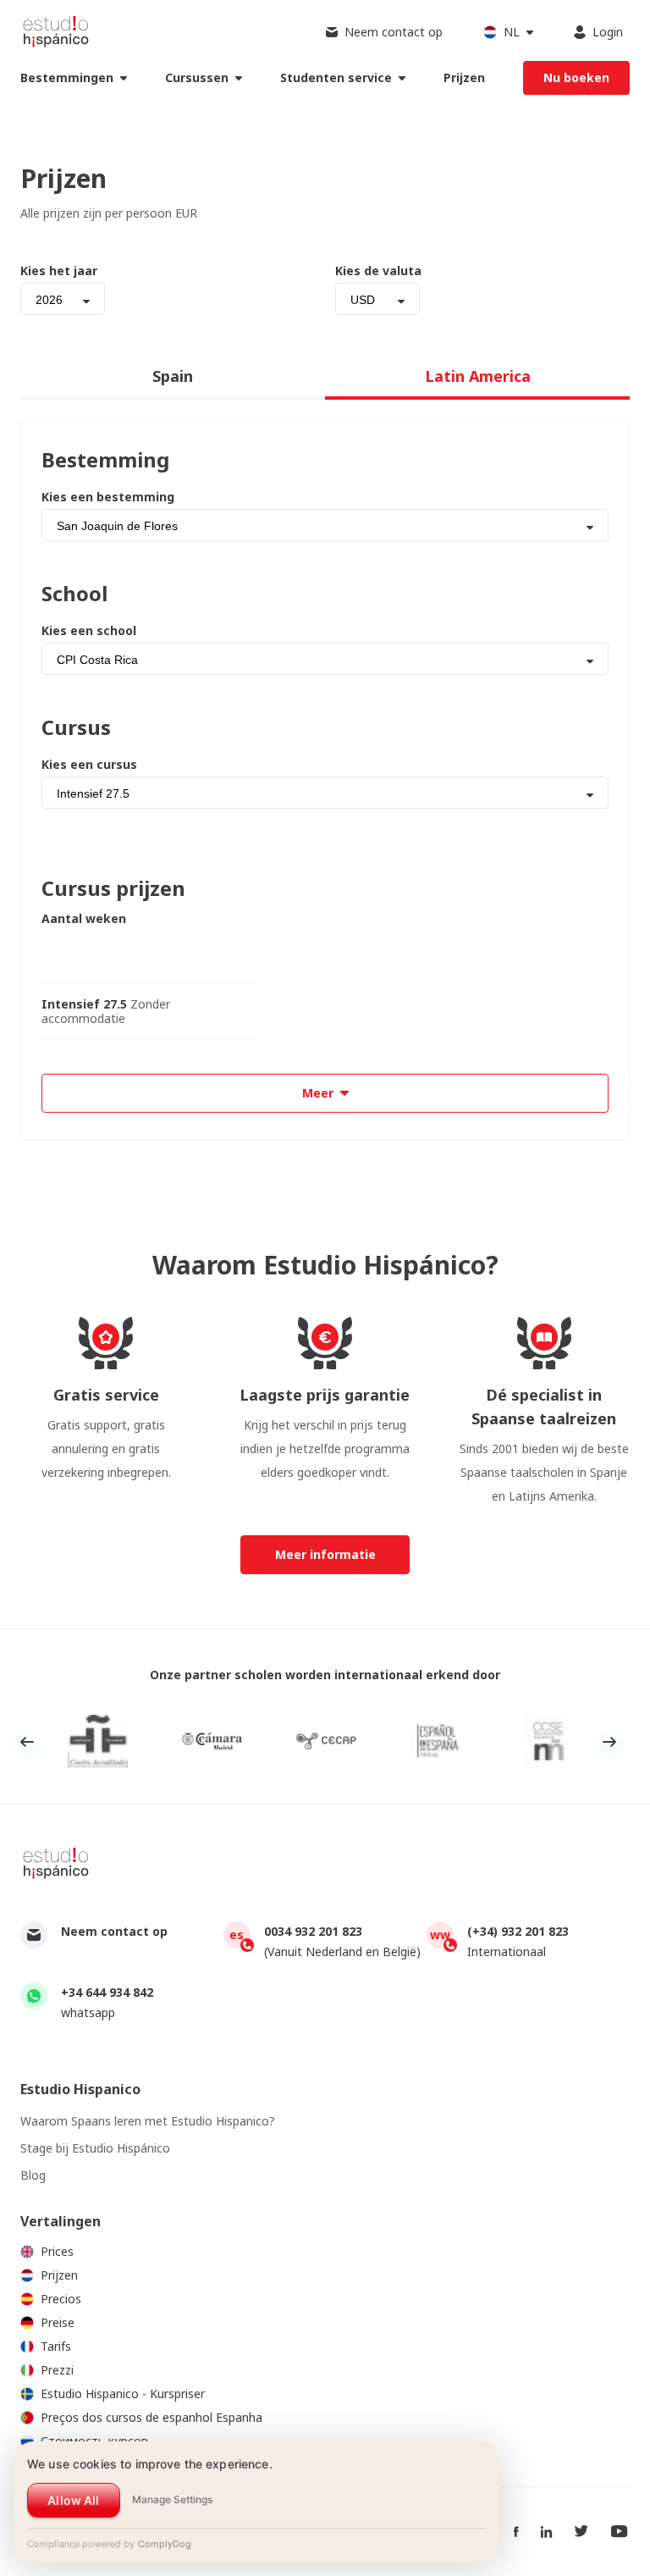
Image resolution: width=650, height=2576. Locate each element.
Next (609, 1742)
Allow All (73, 2500)
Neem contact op (114, 1931)
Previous (27, 1742)
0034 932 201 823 (313, 1931)
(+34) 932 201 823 (518, 1931)
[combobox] (63, 299)
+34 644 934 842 (107, 1992)
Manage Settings (172, 2499)
